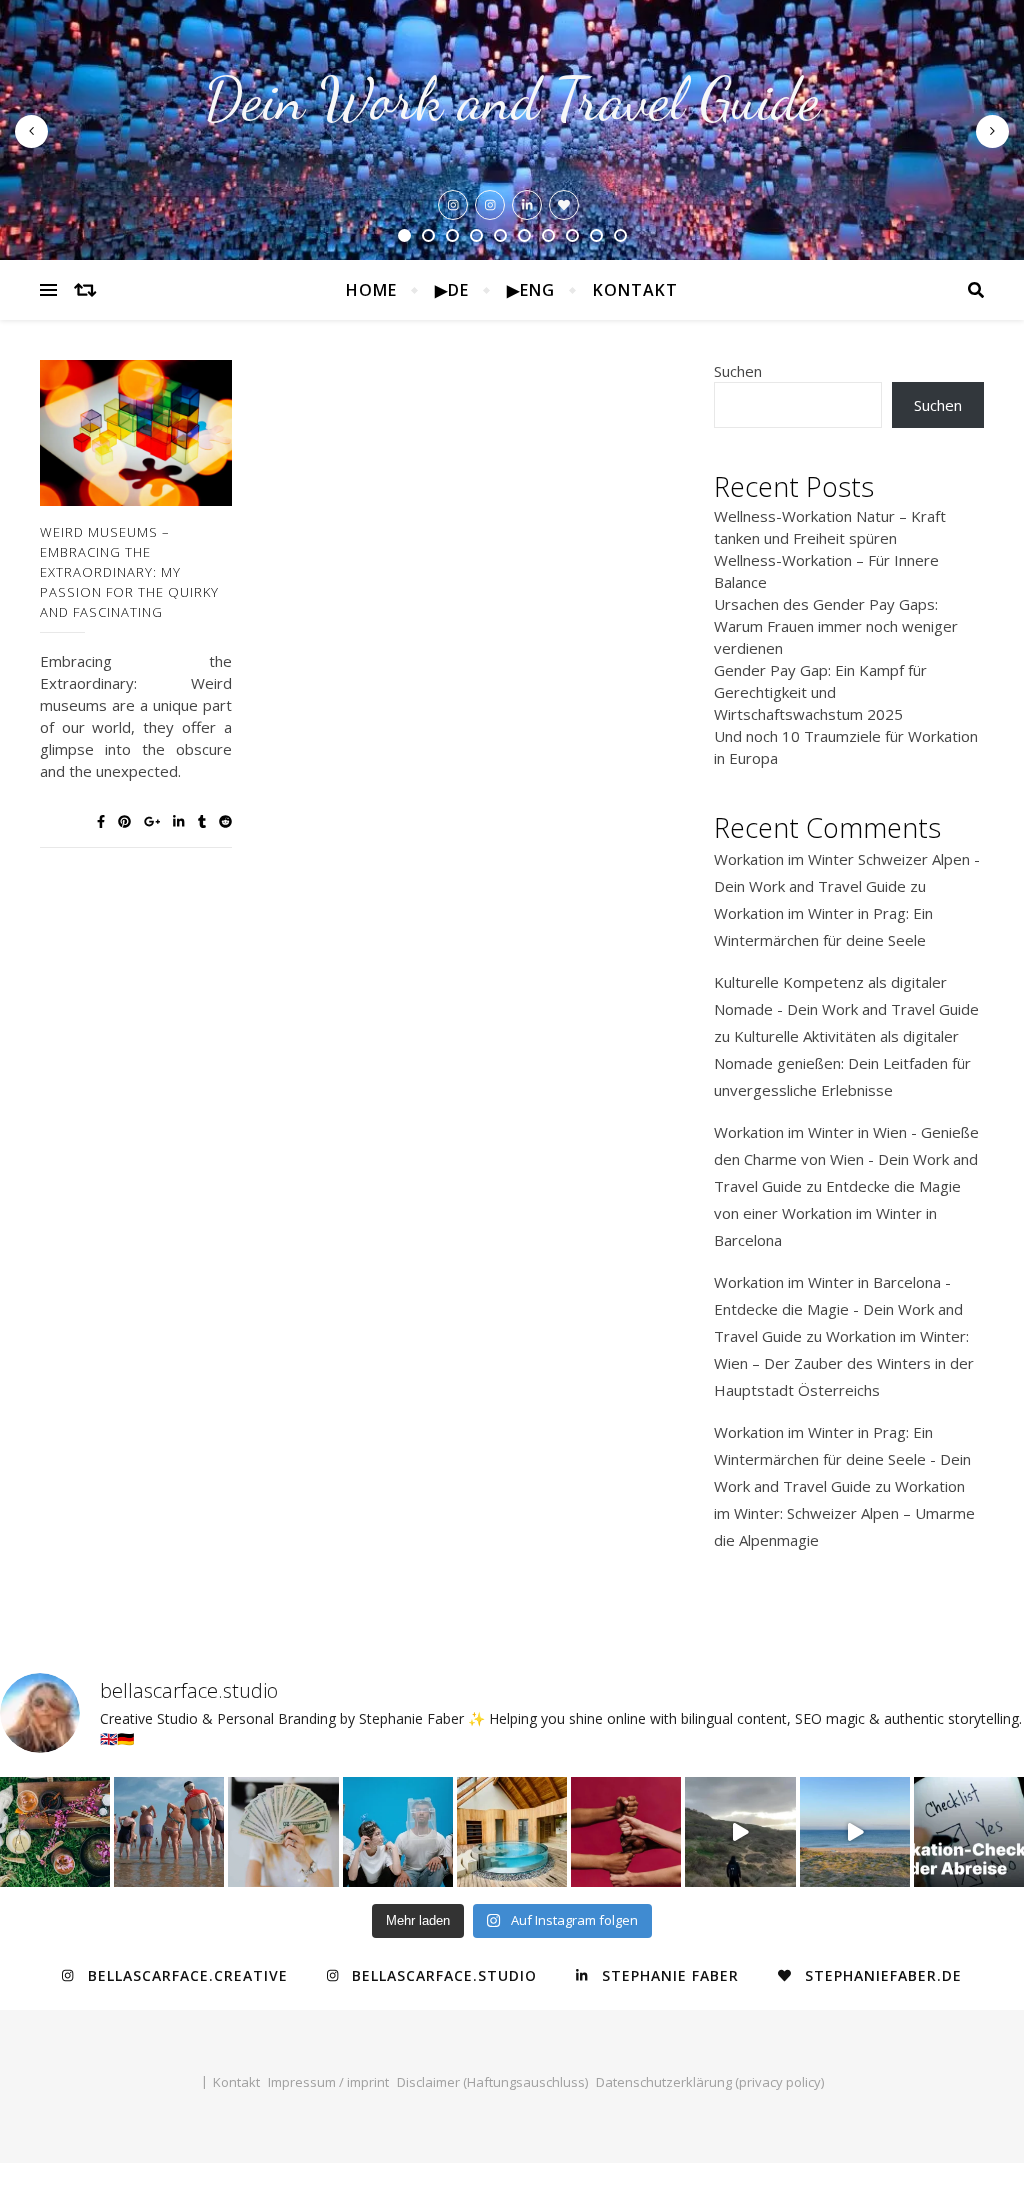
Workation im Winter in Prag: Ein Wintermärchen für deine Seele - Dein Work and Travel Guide (842, 1459)
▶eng (531, 290)
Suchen (738, 371)
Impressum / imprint (328, 2082)
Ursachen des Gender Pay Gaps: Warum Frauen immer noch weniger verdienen (836, 626)
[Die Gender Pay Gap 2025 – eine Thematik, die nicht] (398, 1832)
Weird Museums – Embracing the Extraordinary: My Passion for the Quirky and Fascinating (129, 572)
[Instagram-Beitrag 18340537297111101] (855, 1832)
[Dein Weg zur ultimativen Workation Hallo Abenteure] (969, 1832)
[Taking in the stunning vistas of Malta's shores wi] (740, 1832)
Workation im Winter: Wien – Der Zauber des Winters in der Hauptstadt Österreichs (844, 1363)
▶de (452, 290)
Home (371, 290)
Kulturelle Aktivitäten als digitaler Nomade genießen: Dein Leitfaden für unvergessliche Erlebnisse (842, 1063)
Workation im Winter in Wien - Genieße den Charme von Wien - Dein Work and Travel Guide (846, 1159)
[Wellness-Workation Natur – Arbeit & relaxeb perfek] (55, 1832)
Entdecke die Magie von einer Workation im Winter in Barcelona (837, 1213)
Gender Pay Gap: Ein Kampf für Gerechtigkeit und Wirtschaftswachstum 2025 (820, 692)
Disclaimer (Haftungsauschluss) (492, 2082)
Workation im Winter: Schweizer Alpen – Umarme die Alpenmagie (844, 1513)
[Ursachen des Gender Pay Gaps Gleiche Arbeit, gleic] (283, 1832)
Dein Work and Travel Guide (512, 99)
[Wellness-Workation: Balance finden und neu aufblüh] (169, 1832)
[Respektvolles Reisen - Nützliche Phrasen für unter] (626, 1832)
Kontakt (635, 290)
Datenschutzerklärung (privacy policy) (710, 2082)
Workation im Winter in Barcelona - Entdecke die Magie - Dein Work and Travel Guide (838, 1309)
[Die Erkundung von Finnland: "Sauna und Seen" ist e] (512, 1832)
